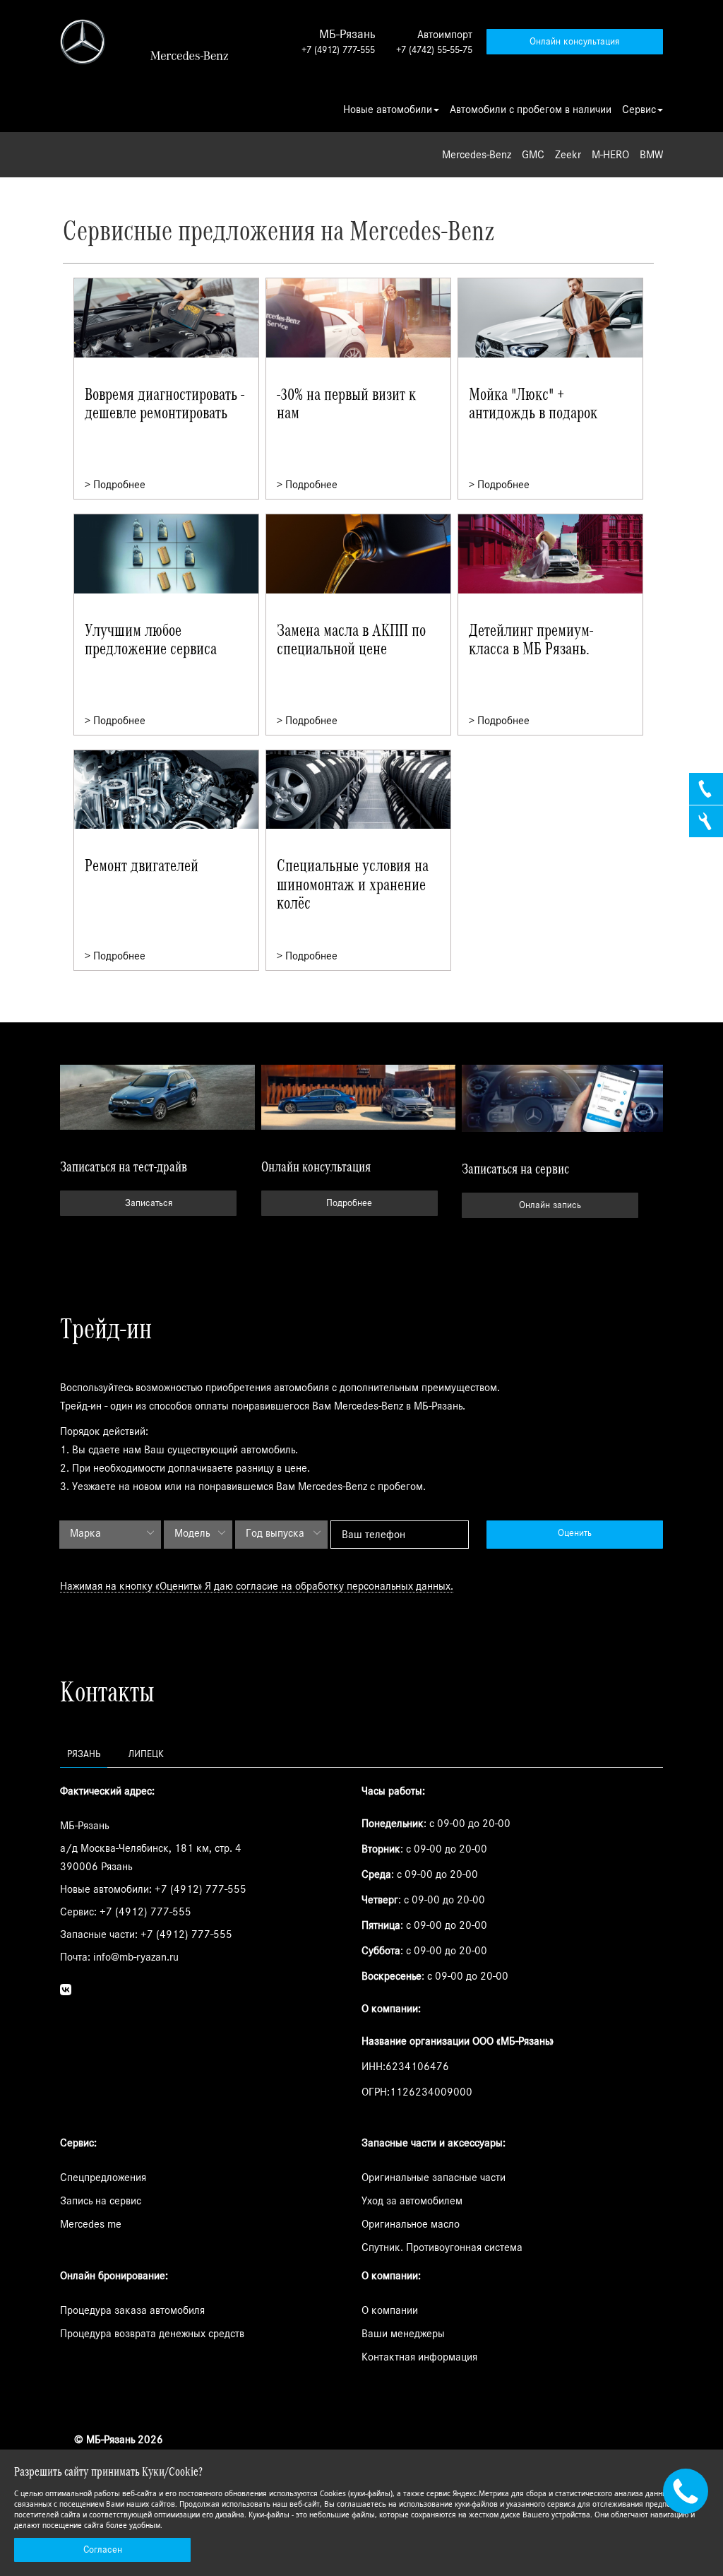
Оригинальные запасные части (434, 2178)
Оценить (575, 1533)
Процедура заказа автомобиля (132, 2310)
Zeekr (568, 155)
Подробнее (349, 1203)
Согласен (103, 2550)
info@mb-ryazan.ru (136, 1957)
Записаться (149, 1203)
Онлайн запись (550, 1205)
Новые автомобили (388, 110)
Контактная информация (419, 2357)
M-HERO (610, 155)
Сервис (639, 110)
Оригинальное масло (411, 2224)
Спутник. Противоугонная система (442, 2247)
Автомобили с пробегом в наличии (531, 110)
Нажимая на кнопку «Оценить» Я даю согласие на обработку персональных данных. (257, 1586)
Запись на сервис (101, 2201)
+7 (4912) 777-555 (338, 50)
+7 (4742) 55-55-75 (434, 50)
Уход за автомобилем (412, 2201)
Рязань (84, 1754)
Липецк (146, 1754)
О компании (390, 2310)
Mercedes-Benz (477, 155)
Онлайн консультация (574, 42)
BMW (651, 155)
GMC (533, 155)
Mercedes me (91, 2224)
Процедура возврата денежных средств (152, 2334)
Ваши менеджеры (403, 2334)
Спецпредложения (103, 2178)
